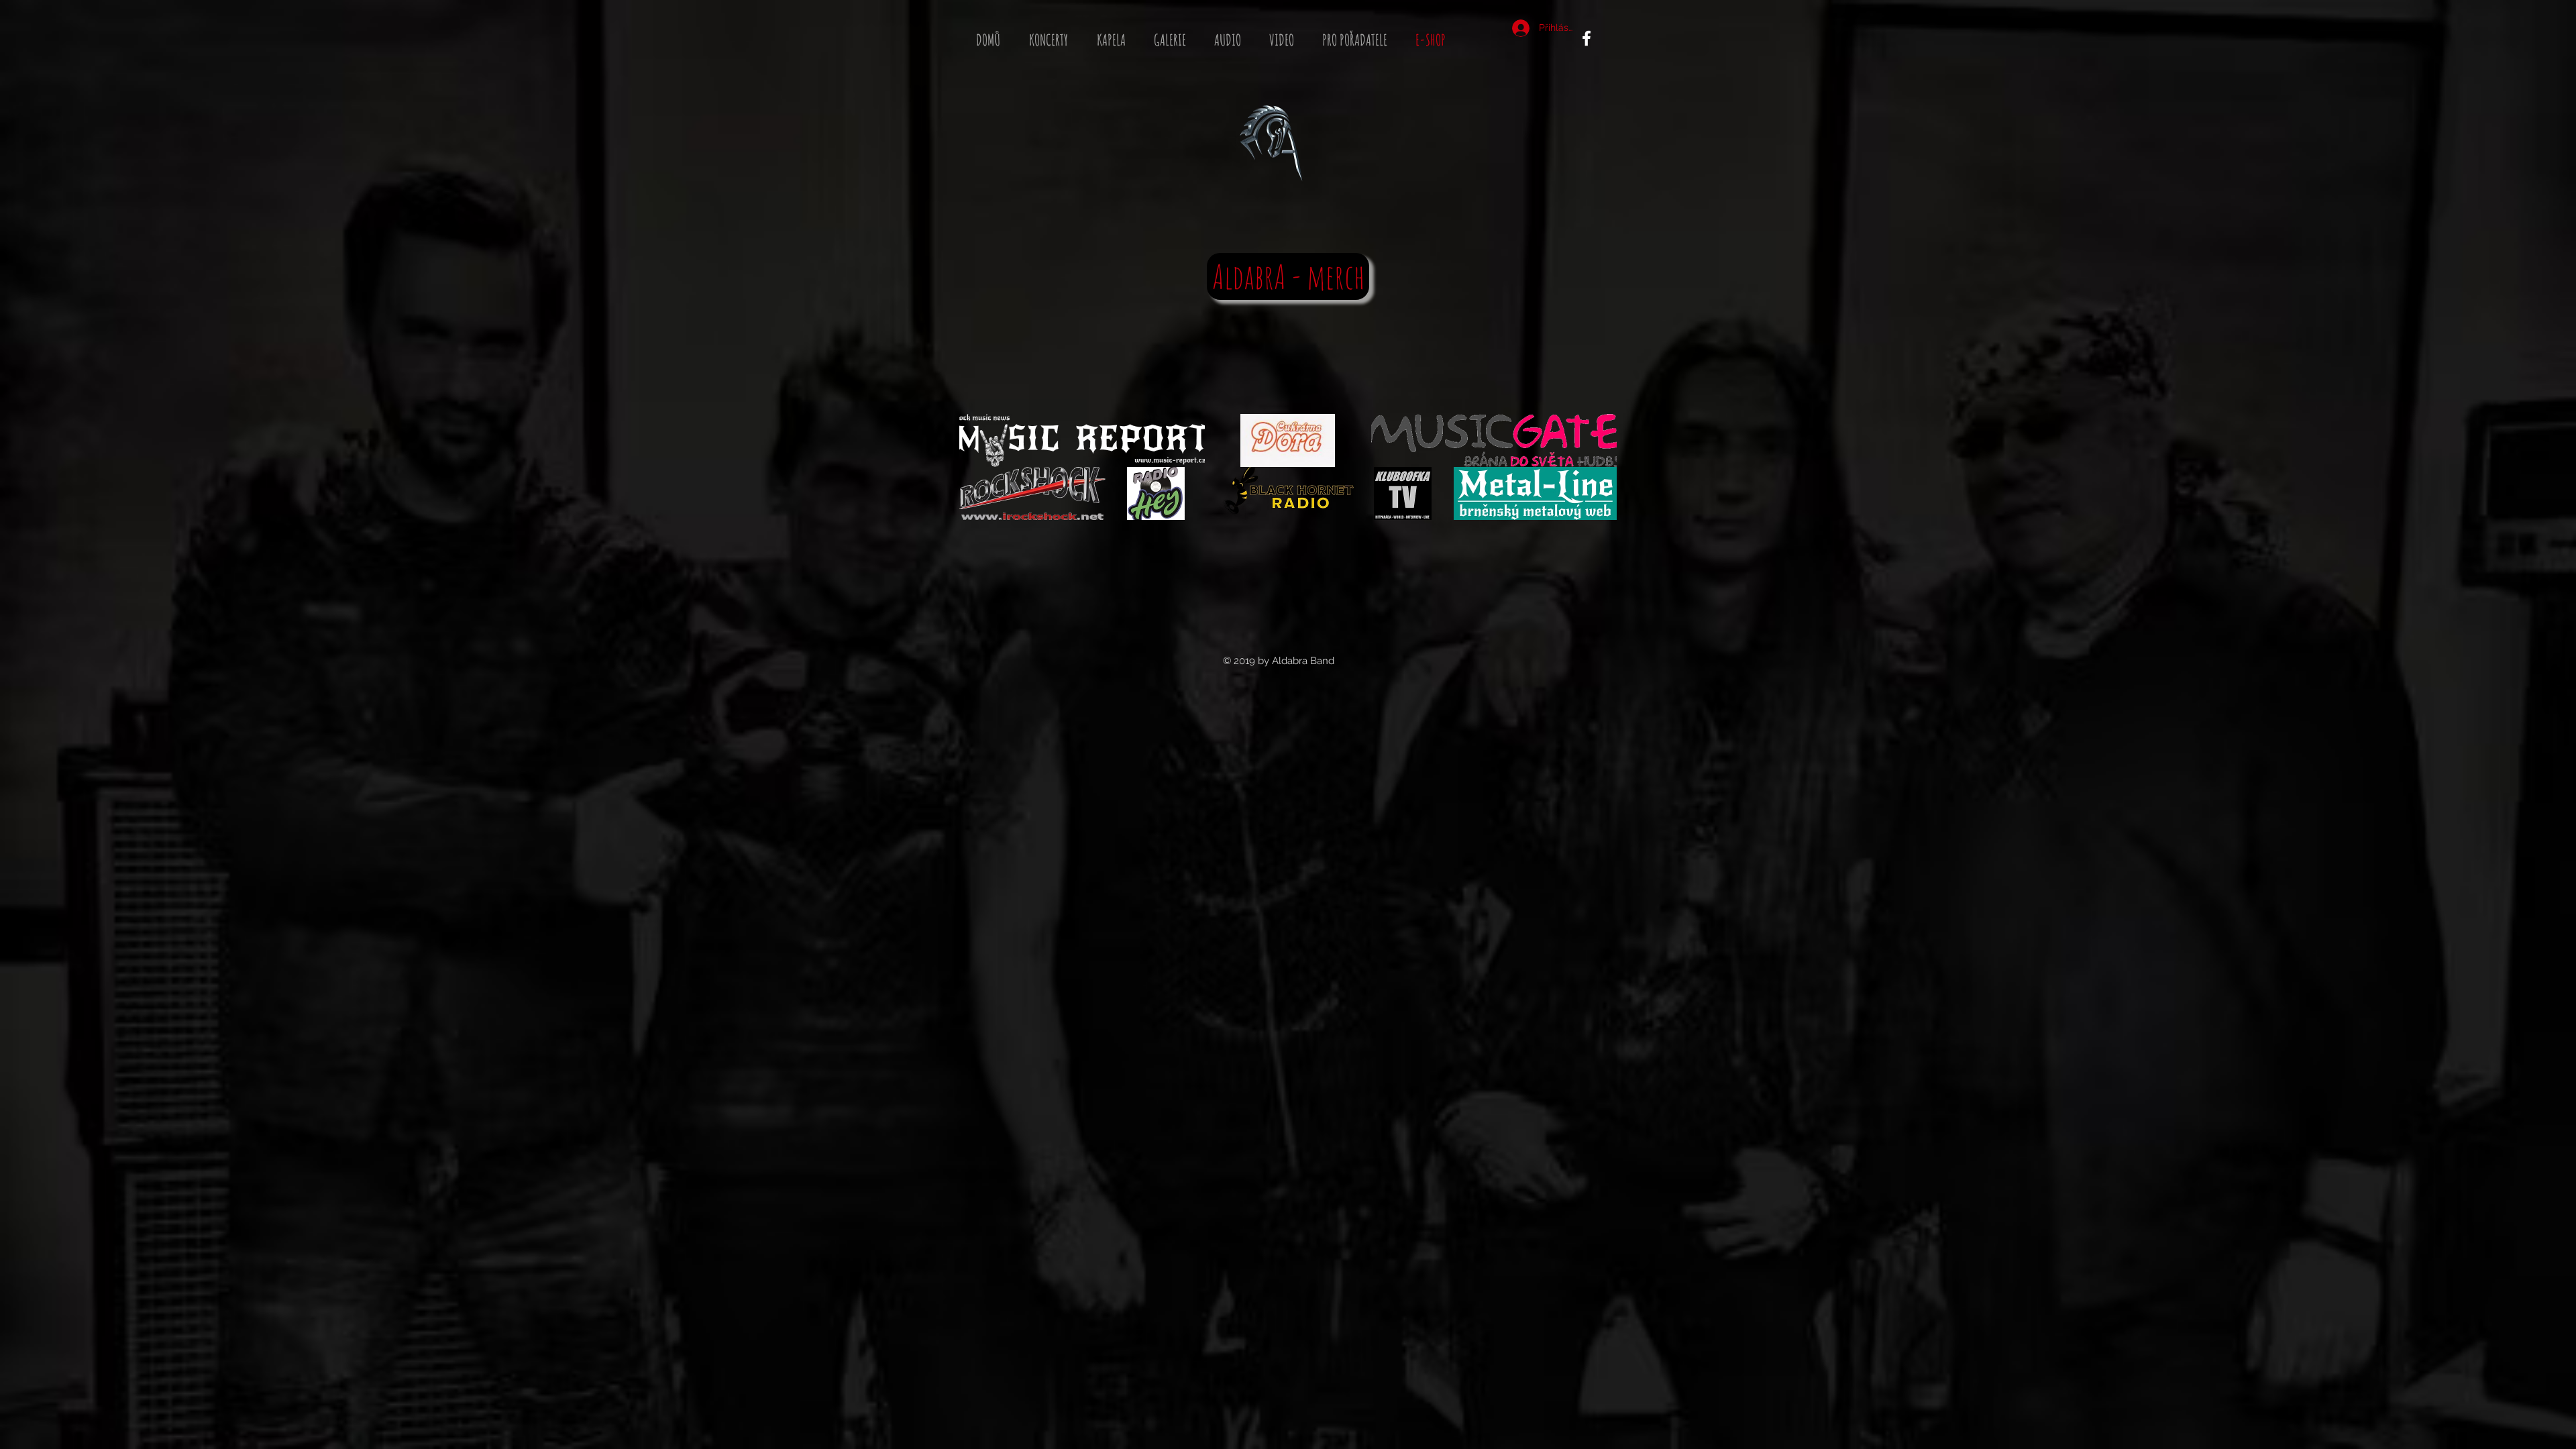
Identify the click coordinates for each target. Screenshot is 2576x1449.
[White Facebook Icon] (1587, 38)
